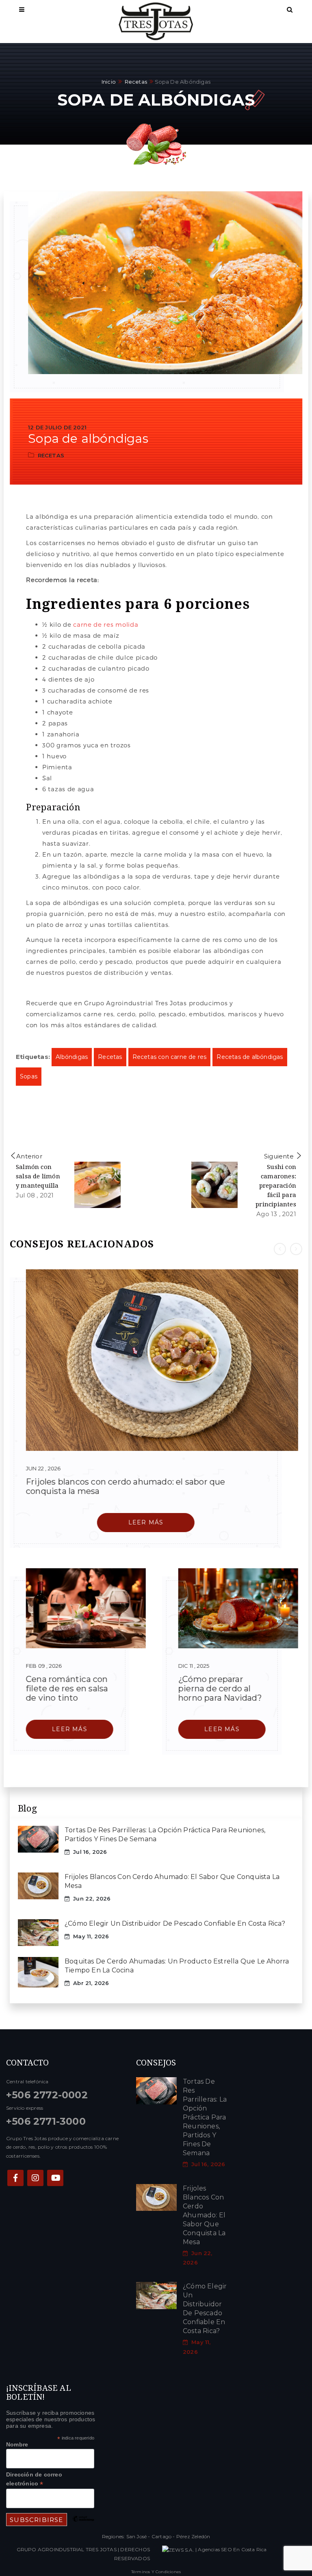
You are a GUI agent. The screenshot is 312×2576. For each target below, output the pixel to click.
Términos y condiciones (156, 2572)
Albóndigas (72, 1057)
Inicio (109, 82)
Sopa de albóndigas (88, 438)
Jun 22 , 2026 (43, 1468)
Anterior (29, 1157)
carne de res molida (106, 624)
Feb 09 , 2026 (44, 1666)
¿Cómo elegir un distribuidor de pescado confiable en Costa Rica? (175, 1923)
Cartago (161, 2536)
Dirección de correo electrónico (34, 2479)
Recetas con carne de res (170, 1057)
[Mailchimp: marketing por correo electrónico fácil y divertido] (83, 2525)
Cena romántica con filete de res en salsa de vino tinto (67, 1688)
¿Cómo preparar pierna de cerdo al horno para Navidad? (220, 1689)
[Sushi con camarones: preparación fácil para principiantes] (214, 1185)
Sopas (29, 1077)
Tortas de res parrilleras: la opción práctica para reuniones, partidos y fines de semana (205, 2117)
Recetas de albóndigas (250, 1057)
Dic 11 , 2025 (194, 1666)
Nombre (17, 2444)
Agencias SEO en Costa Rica (232, 2549)
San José (137, 2536)
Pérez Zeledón (193, 2536)
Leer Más (146, 1522)
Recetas (136, 82)
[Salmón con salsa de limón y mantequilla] (97, 1185)
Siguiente (279, 1157)
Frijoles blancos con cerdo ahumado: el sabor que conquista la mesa (126, 1486)
